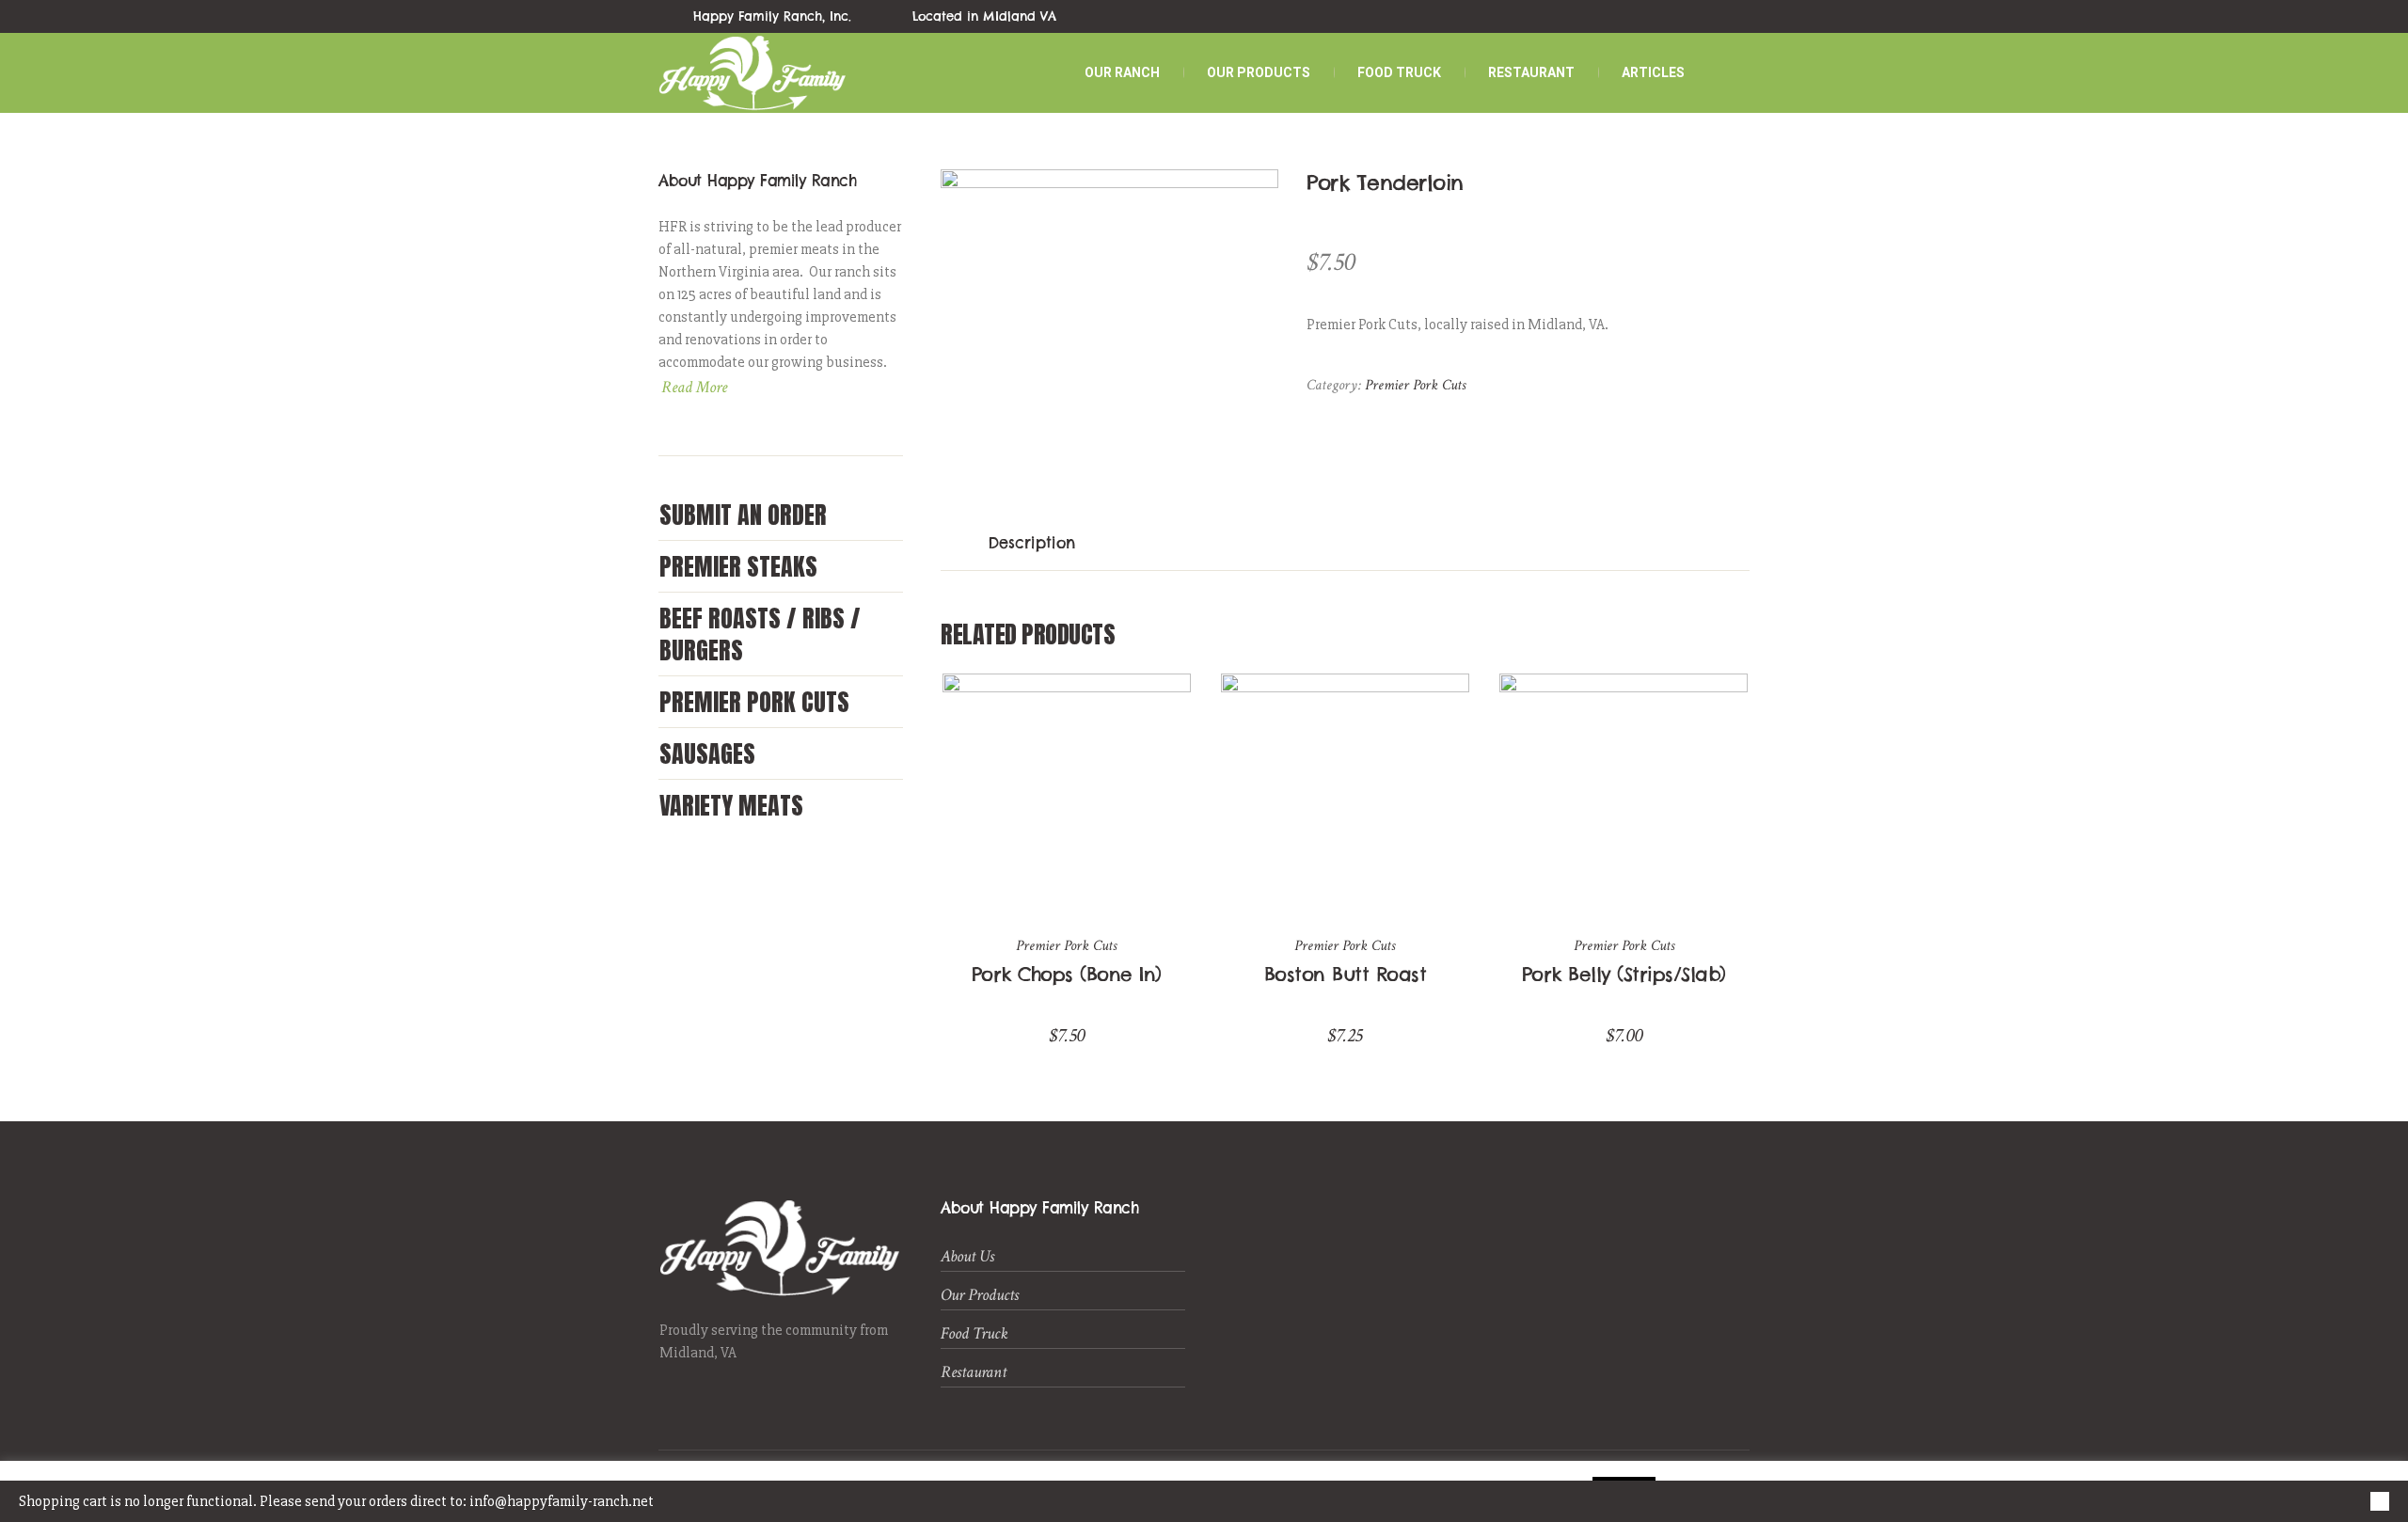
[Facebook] (1674, 17)
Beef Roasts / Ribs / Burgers (760, 634)
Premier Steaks (738, 566)
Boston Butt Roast (1346, 974)
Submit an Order (743, 515)
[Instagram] (1739, 17)
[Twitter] (1696, 17)
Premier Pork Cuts (1415, 385)
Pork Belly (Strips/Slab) (1624, 974)
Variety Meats (731, 805)
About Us (967, 1256)
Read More (694, 387)
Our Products (980, 1295)
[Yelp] (1718, 17)
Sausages (707, 753)
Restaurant (974, 1372)
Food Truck (974, 1333)
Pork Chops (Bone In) (1067, 974)
